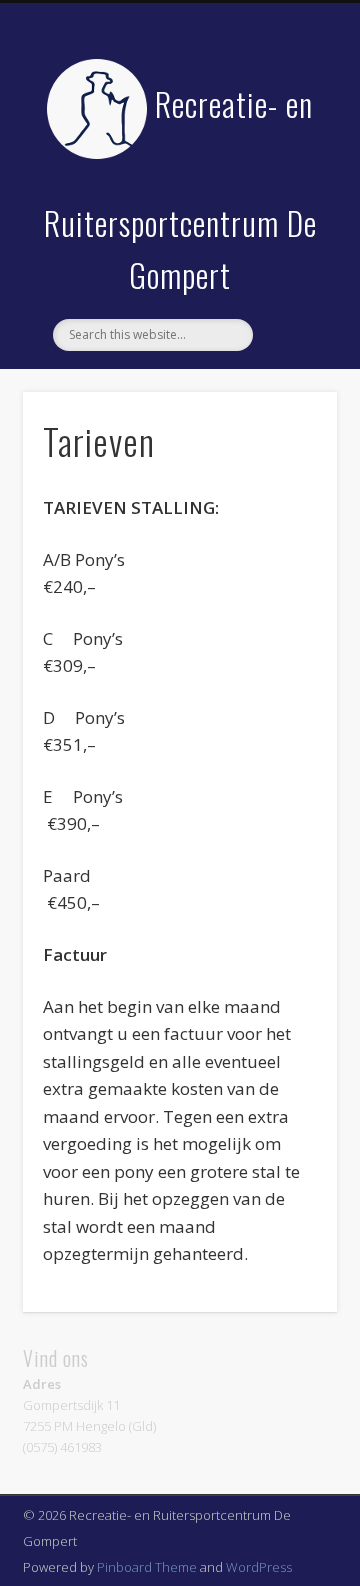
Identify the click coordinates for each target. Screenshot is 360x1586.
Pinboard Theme (147, 1567)
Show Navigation (290, 179)
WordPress (259, 1567)
